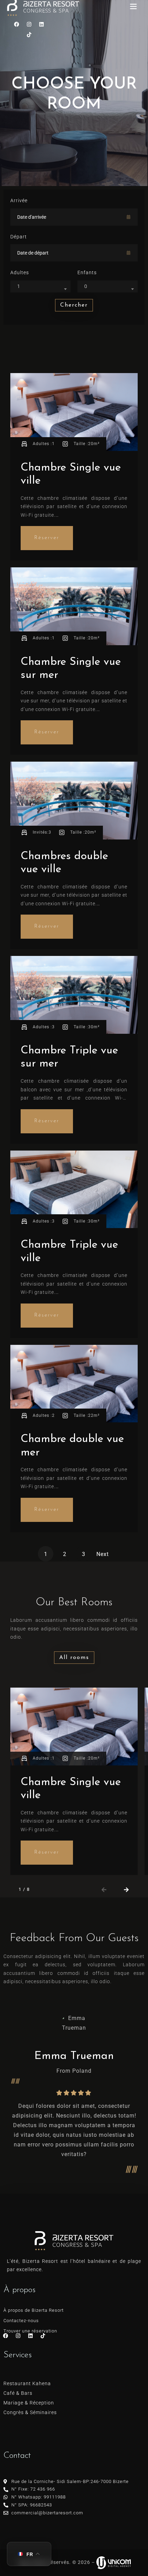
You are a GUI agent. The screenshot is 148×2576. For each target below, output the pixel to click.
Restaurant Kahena (27, 2383)
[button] (104, 1890)
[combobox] (40, 286)
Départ (19, 237)
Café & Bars (18, 2393)
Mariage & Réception (29, 2403)
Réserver (47, 538)
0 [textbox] (86, 286)
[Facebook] (17, 24)
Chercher (74, 305)
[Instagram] (29, 24)
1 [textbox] (19, 286)
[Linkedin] (42, 24)
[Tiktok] (29, 35)
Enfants (87, 272)
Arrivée (19, 200)
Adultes (20, 272)
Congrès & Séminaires (30, 2412)
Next (103, 1554)
